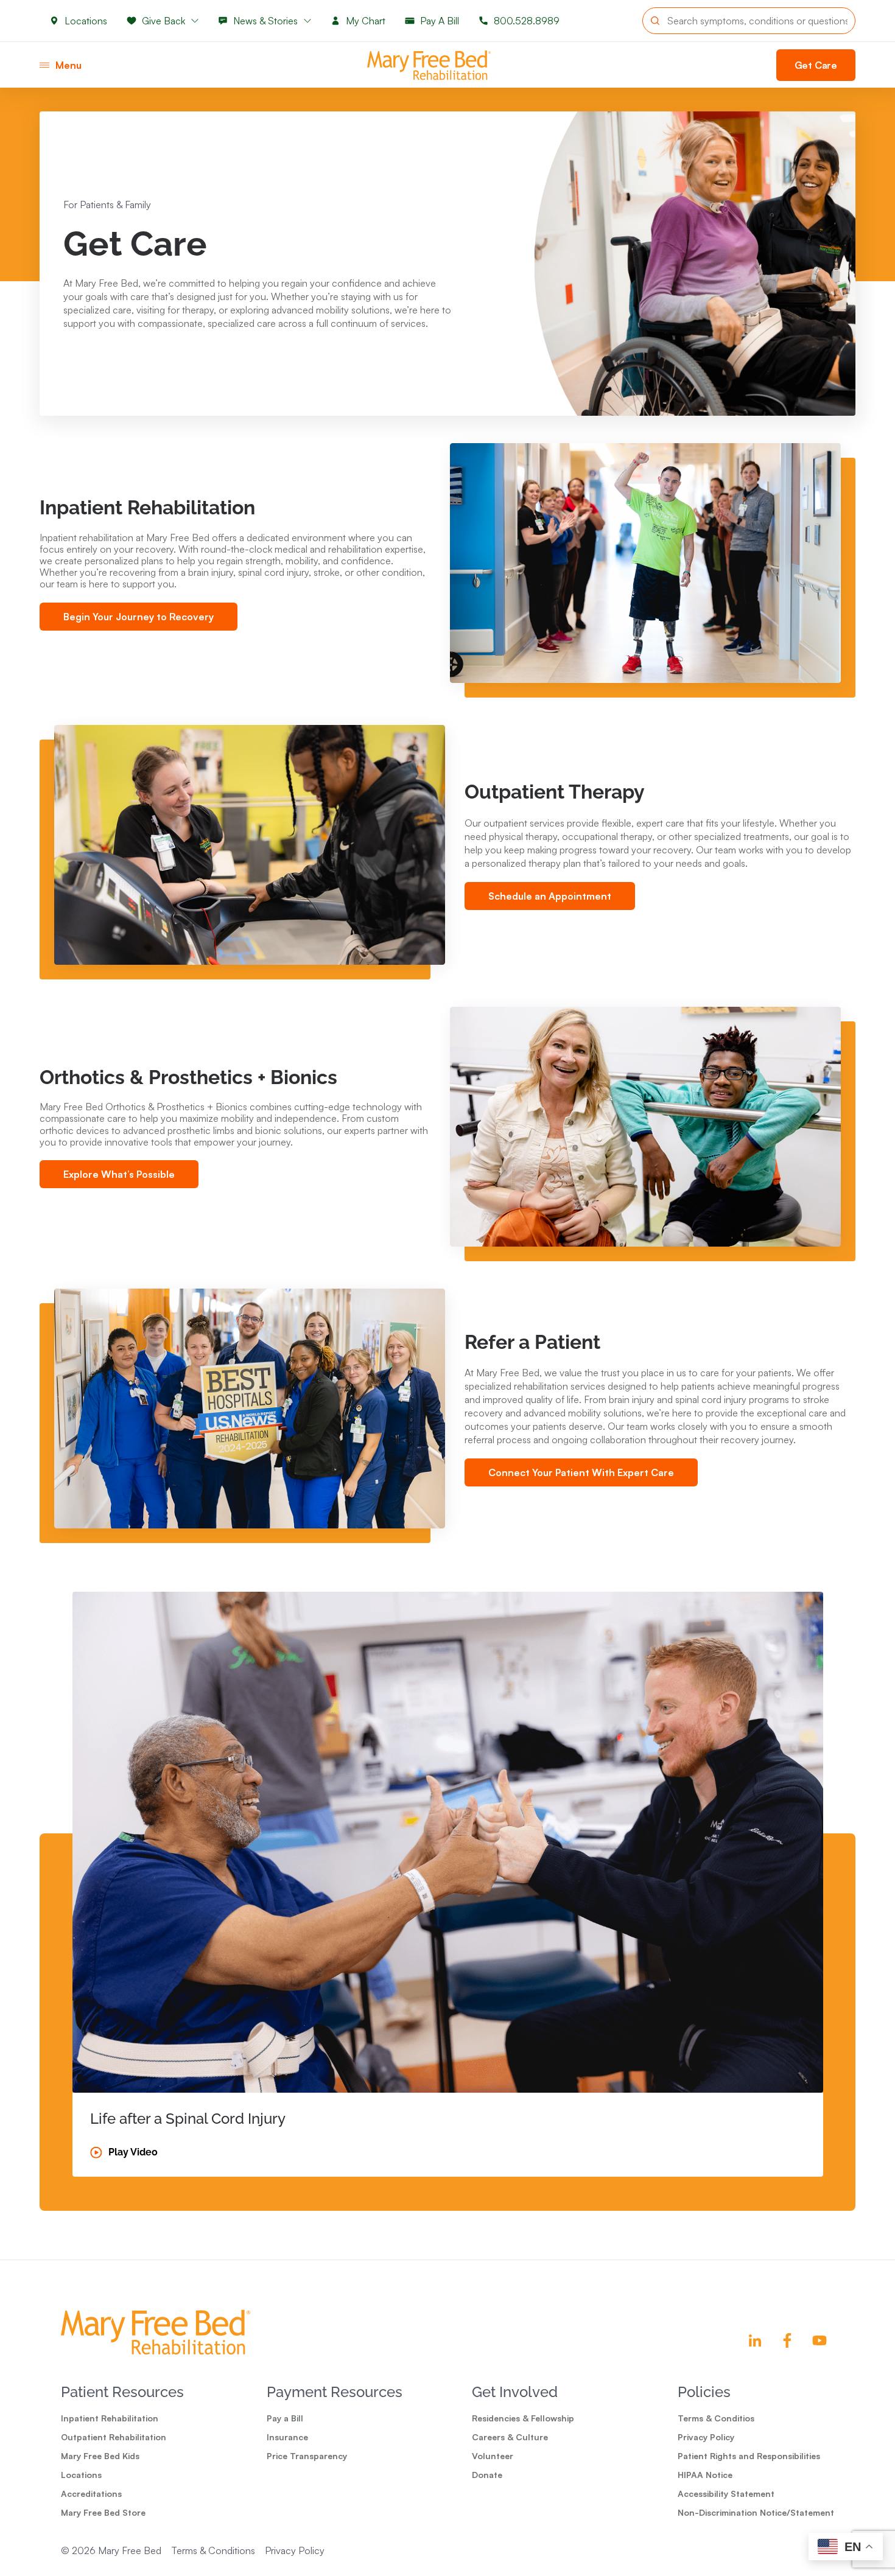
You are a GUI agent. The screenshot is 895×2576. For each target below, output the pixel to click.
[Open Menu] (44, 65)
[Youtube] (820, 2340)
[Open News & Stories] (307, 21)
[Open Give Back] (195, 21)
